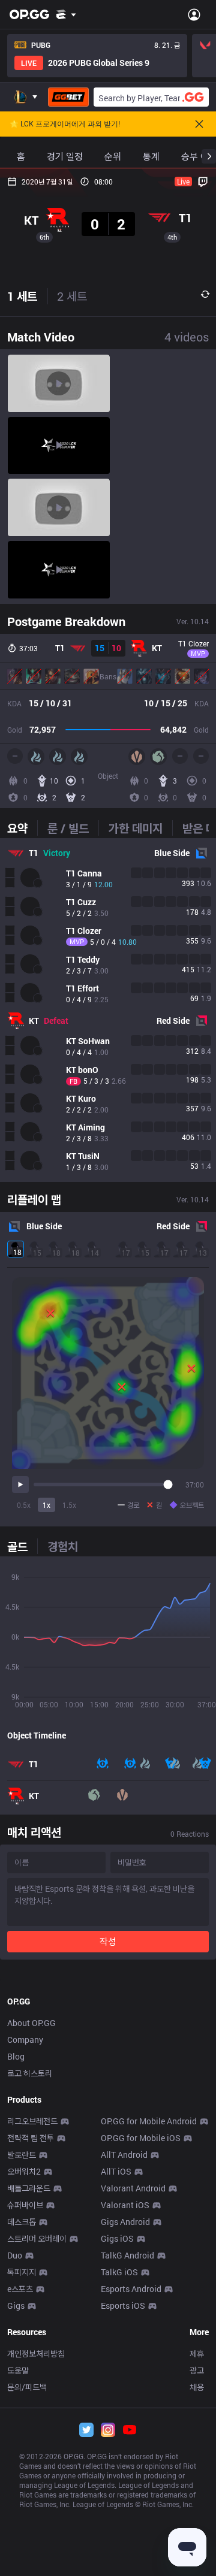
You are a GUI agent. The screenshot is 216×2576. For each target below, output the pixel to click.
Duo (15, 2255)
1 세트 (22, 296)
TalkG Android (127, 2255)
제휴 (197, 2353)
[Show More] (66, 14)
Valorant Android (133, 2188)
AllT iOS (116, 2171)
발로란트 (22, 2155)
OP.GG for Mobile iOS (141, 2138)
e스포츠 (20, 2289)
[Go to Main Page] (29, 14)
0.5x (24, 1505)
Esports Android (131, 2289)
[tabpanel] (108, 1010)
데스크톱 (22, 2222)
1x (46, 1505)
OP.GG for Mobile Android (149, 2121)
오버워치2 (24, 2171)
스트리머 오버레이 (37, 2238)
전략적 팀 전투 (31, 2138)
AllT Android (124, 2155)
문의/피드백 (27, 2387)
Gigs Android (125, 2222)
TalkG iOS (119, 2272)
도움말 (18, 2370)
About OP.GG (31, 2023)
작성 (108, 1941)
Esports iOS (123, 2306)
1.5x (69, 1505)
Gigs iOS (117, 2238)
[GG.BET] (68, 97)
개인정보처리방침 (36, 2353)
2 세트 (72, 296)
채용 (197, 2387)
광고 (197, 2370)
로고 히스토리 (30, 2073)
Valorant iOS (125, 2205)
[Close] (199, 124)
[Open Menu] (194, 14)
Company (25, 2040)
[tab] (22, 828)
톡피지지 (22, 2272)
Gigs (16, 2306)
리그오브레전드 (32, 2121)
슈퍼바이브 (25, 2205)
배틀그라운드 (29, 2188)
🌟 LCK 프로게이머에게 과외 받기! (65, 124)
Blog (16, 2056)
